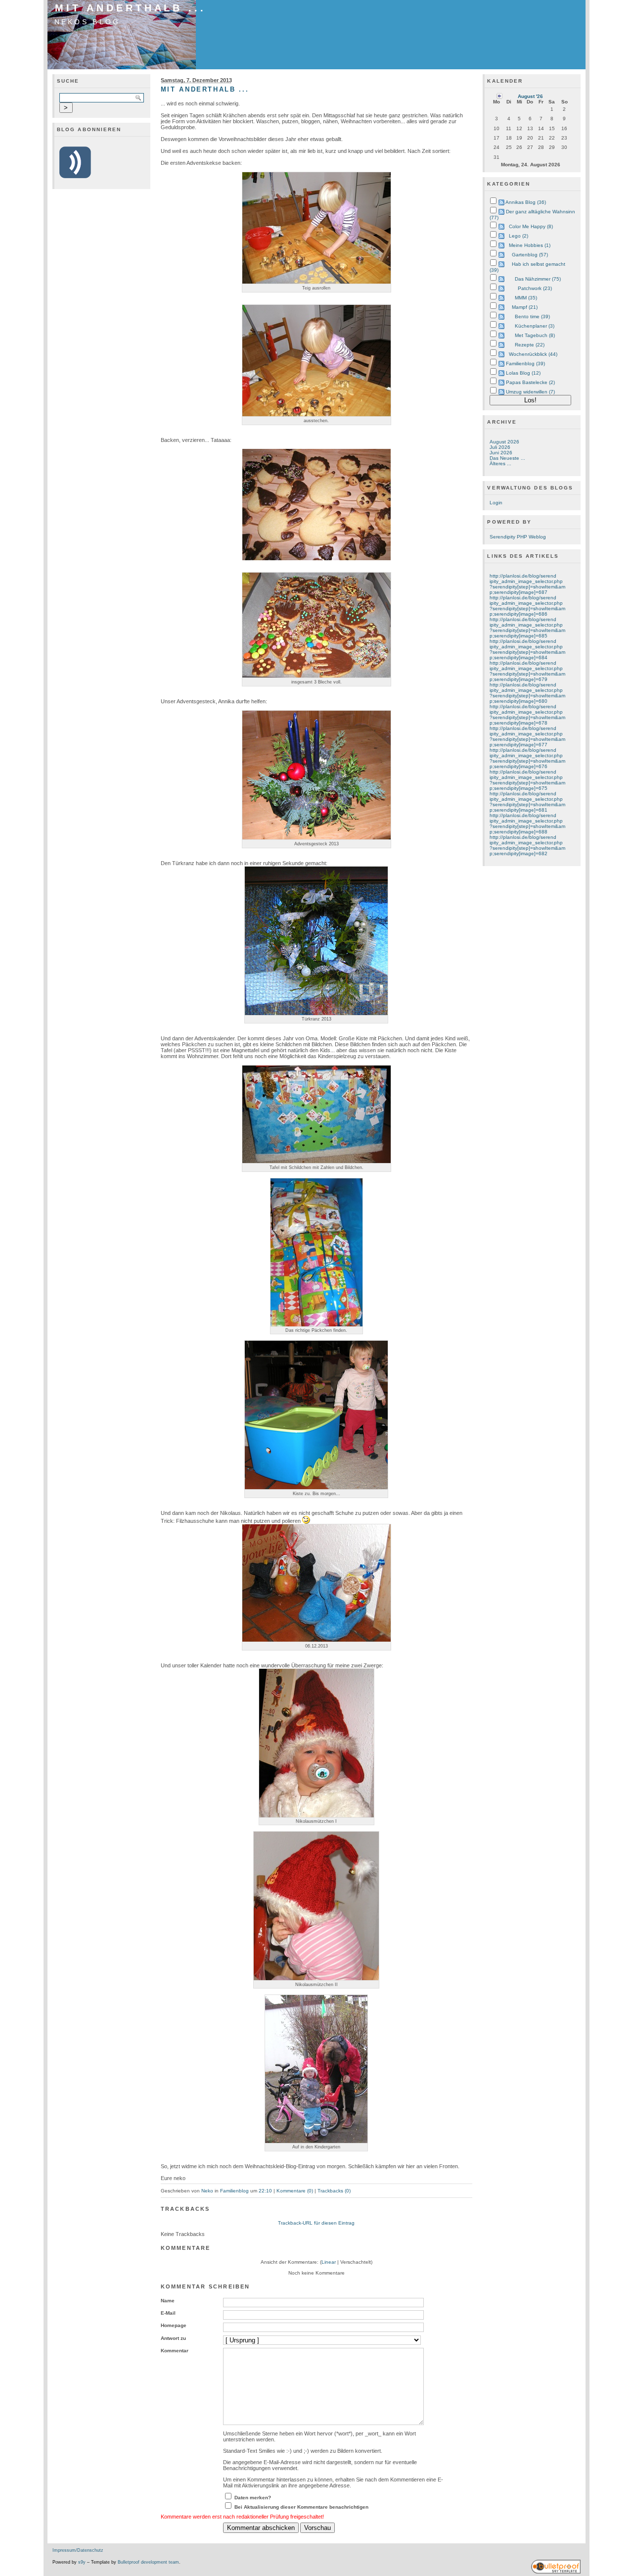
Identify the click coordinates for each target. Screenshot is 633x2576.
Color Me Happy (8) (531, 226)
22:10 (265, 2191)
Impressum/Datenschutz (78, 2550)
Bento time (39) (532, 316)
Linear (329, 2262)
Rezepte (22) (530, 345)
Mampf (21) (525, 307)
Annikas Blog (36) (526, 202)
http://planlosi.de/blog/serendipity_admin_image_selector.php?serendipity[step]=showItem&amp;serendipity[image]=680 (527, 693)
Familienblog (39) (525, 364)
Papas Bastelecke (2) (530, 382)
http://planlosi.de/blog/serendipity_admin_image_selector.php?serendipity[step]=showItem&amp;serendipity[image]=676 (527, 758)
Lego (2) (519, 236)
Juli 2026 (500, 447)
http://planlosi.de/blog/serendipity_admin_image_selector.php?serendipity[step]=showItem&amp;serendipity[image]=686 (527, 606)
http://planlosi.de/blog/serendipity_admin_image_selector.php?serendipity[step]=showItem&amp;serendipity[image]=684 (527, 649)
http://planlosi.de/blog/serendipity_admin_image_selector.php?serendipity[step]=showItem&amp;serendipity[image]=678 (527, 715)
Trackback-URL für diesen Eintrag (316, 2223)
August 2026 (504, 442)
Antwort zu (173, 2338)
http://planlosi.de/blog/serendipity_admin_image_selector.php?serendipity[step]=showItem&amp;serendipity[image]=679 (527, 671)
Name (168, 2301)
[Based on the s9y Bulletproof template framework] (556, 2572)
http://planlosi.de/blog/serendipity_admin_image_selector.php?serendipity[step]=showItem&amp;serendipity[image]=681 (527, 802)
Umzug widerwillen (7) (530, 392)
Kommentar (175, 2351)
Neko (207, 2191)
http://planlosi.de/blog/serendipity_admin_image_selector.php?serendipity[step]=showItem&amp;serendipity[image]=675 (527, 780)
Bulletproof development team (148, 2562)
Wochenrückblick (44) (533, 354)
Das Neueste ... (507, 458)
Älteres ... (500, 463)
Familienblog (234, 2191)
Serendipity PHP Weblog (518, 537)
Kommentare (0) (295, 2191)
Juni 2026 (501, 453)
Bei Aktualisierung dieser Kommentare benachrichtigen (301, 2507)
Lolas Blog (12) (523, 373)
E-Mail (168, 2313)
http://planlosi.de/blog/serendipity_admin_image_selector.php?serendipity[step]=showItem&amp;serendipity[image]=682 (527, 845)
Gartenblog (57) (530, 255)
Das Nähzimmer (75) (538, 279)
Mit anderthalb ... (131, 8)
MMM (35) (526, 298)
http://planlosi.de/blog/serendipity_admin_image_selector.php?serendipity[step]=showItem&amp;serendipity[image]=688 (527, 824)
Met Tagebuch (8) (535, 335)
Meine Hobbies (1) (530, 245)
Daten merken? (253, 2498)
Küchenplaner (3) (535, 326)
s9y (82, 2562)
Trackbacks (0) (334, 2191)
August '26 (530, 96)
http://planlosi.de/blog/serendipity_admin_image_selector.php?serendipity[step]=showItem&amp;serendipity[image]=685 (527, 628)
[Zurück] (499, 96)
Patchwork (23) (535, 288)
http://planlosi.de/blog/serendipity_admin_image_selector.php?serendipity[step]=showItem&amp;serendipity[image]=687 (527, 584)
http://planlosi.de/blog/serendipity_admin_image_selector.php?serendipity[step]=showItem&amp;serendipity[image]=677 (527, 736)
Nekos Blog (88, 22)
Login (496, 503)
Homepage (174, 2325)
